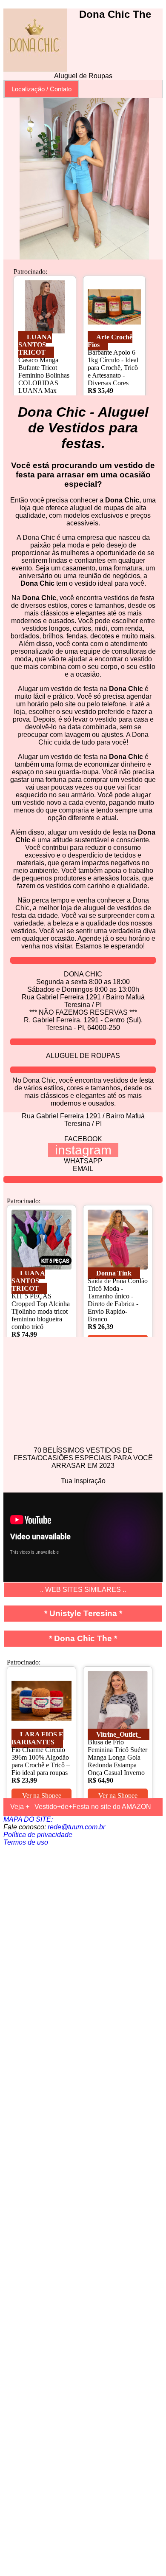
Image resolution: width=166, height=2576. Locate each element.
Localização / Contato (41, 89)
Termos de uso (26, 1842)
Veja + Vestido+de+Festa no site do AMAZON (81, 1807)
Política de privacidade (38, 1835)
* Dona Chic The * (83, 1638)
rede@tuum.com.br (76, 1827)
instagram (83, 1150)
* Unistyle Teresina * (83, 1613)
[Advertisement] (83, 2209)
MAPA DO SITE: (28, 1819)
